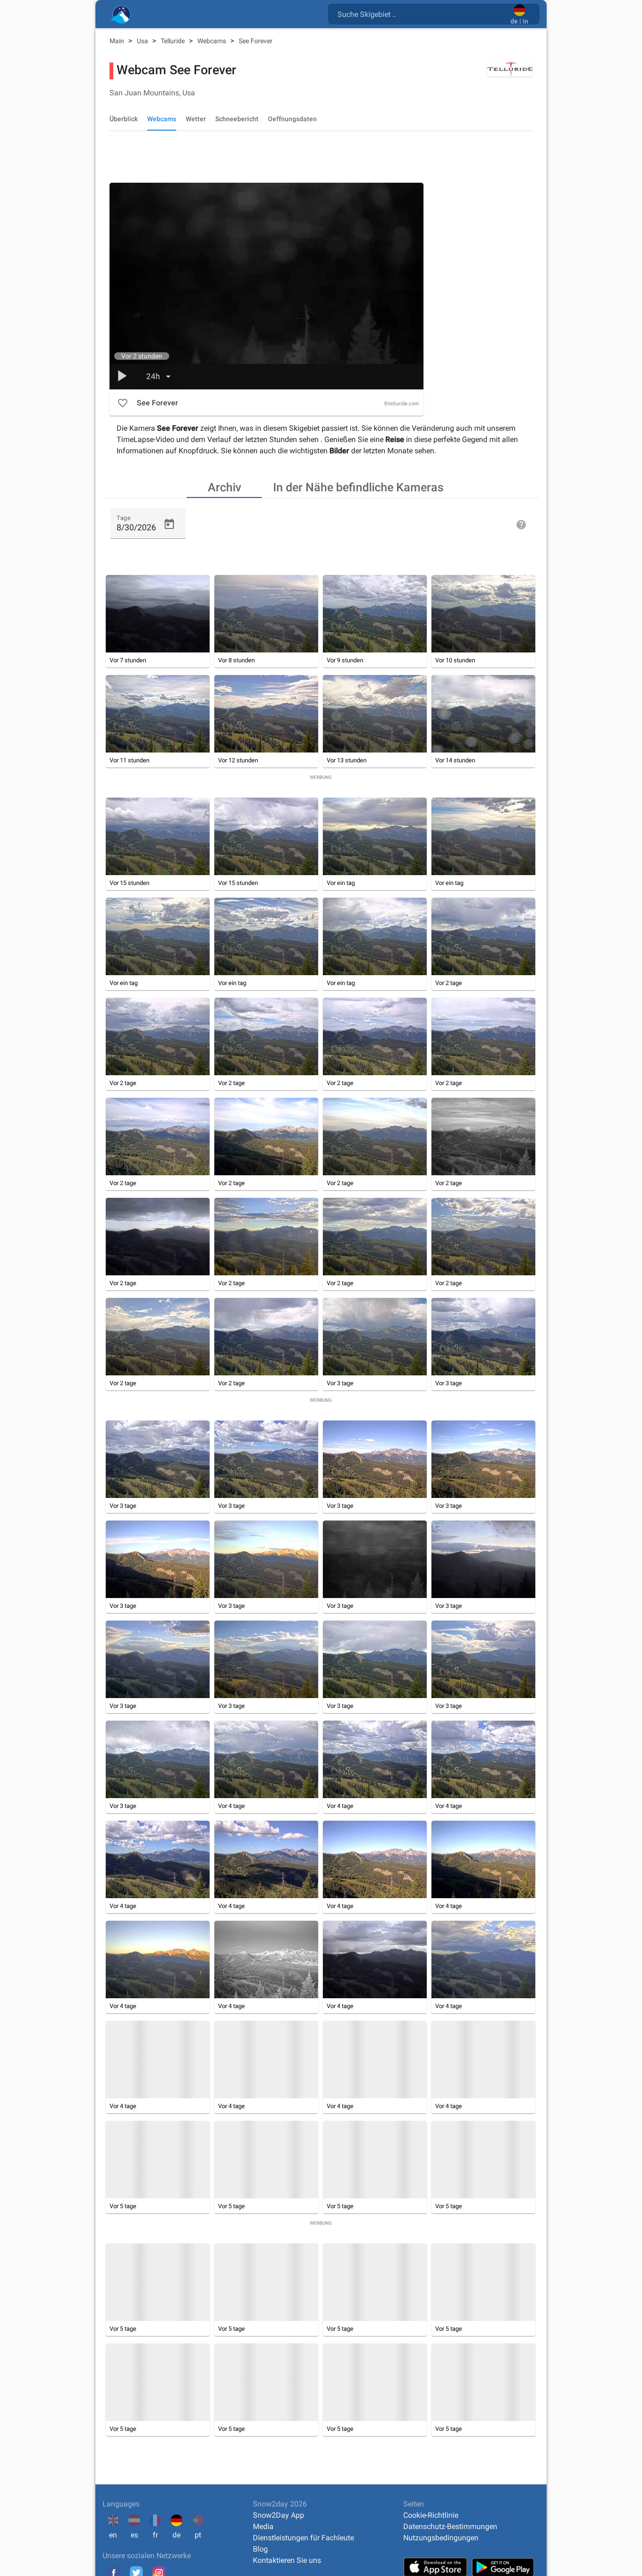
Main (117, 41)
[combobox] (421, 14)
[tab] (224, 487)
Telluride (173, 41)
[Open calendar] (169, 524)
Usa (143, 41)
